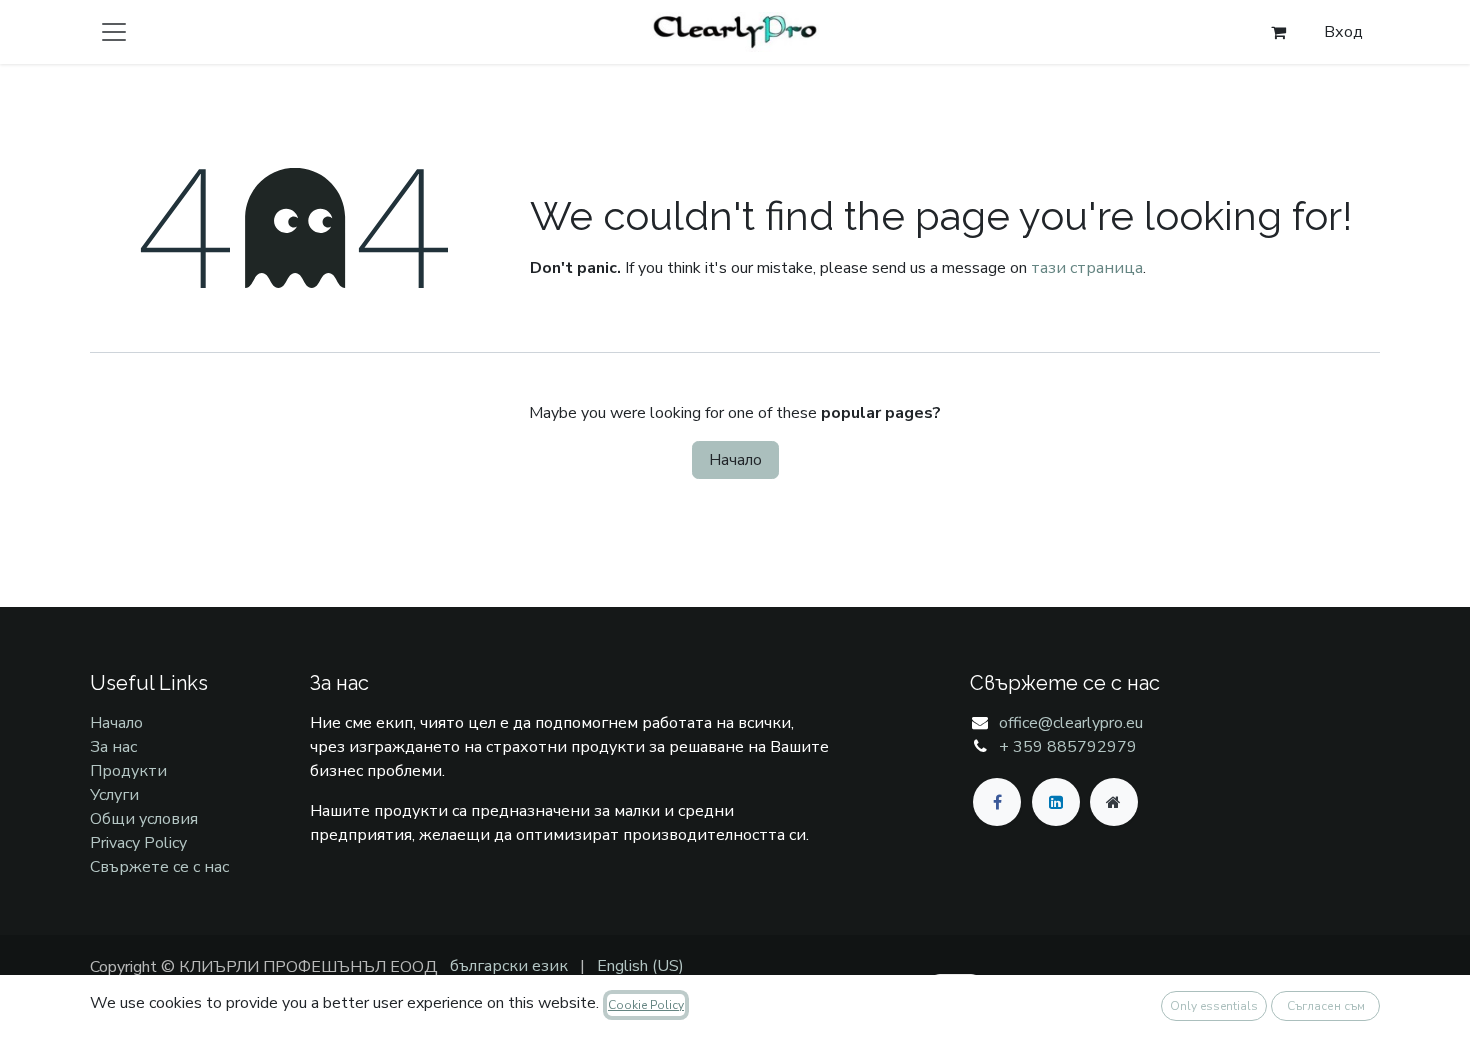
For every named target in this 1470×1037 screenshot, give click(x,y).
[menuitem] (509, 966)
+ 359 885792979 (1068, 747)
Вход (1343, 32)
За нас (113, 747)
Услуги (114, 795)
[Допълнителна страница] (1114, 802)
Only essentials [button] (1214, 1006)
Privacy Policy (138, 843)
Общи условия (144, 819)
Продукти (128, 771)
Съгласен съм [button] (1326, 1006)
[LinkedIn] (1056, 802)
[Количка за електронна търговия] (1278, 32)
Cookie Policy (646, 1005)
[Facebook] (997, 802)
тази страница (1087, 268)
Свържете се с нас (159, 867)
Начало (735, 460)
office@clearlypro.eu (1071, 723)
